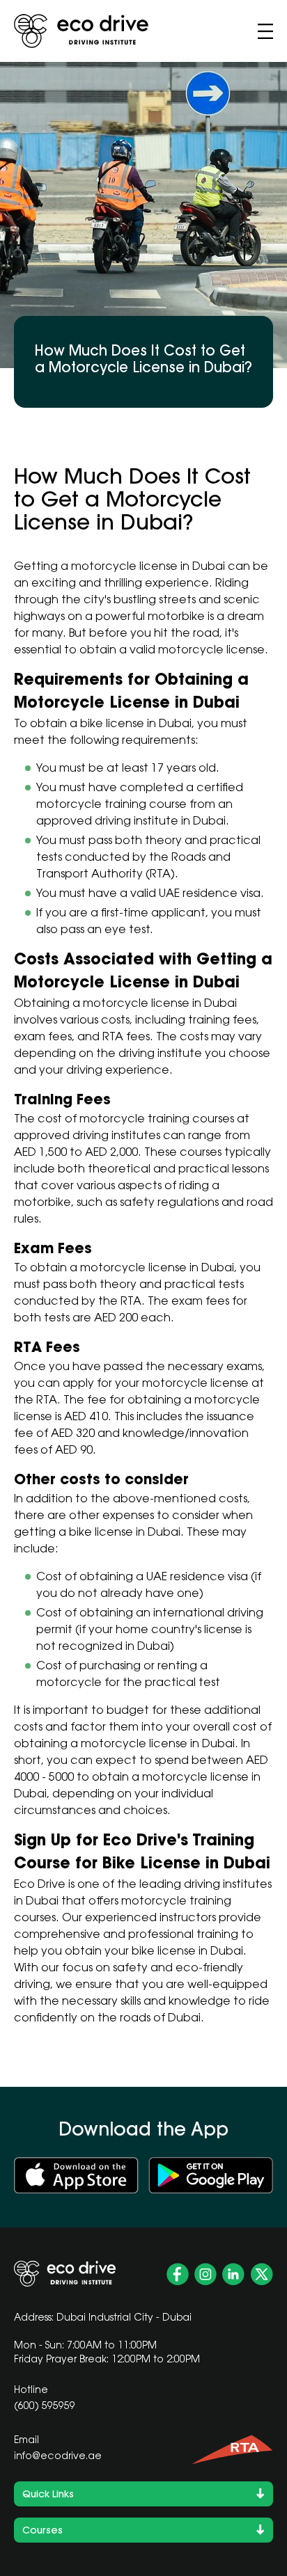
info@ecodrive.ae (58, 2457)
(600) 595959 (45, 2407)
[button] (265, 31)
